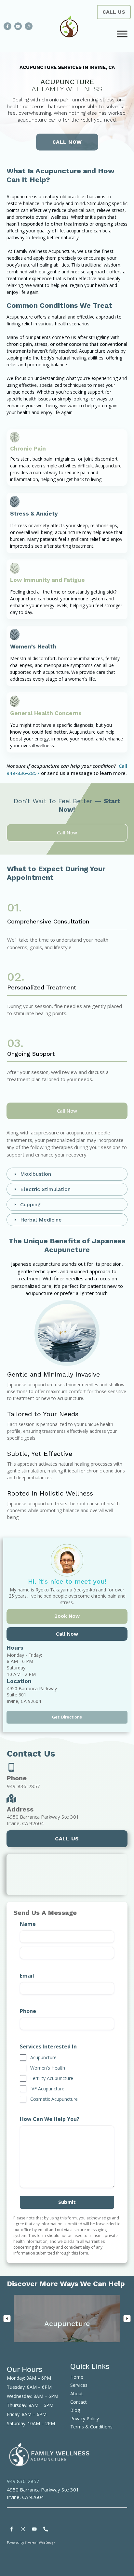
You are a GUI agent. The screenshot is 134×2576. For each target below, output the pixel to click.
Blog (75, 2410)
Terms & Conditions (91, 2427)
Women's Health (48, 2068)
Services (79, 2385)
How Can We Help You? (50, 2119)
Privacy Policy (85, 2419)
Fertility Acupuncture (52, 2078)
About (77, 2393)
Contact (79, 2402)
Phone (28, 2011)
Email (27, 1976)
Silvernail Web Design (40, 2543)
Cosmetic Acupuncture (54, 2099)
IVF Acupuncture (47, 2089)
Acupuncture (43, 2057)
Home (77, 2377)
